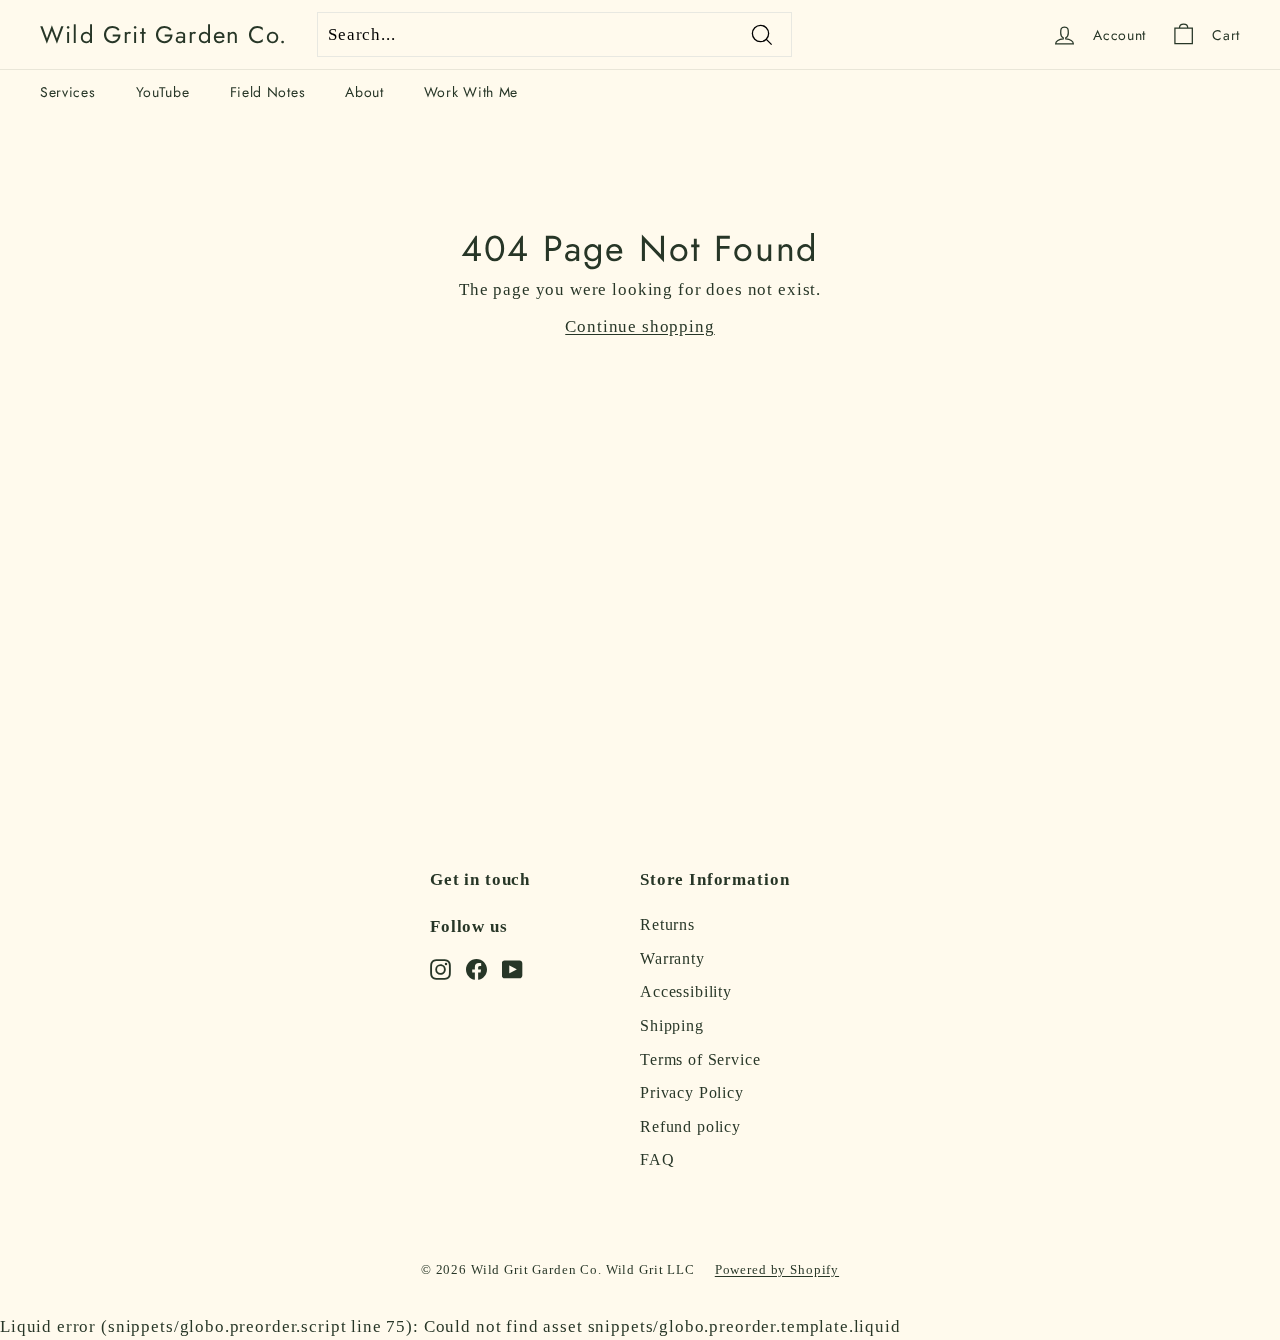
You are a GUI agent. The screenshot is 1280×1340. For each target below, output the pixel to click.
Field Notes (268, 92)
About (364, 92)
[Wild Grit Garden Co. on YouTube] (512, 968)
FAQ (657, 1159)
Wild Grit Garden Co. (163, 35)
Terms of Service (700, 1059)
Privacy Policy (692, 1092)
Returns (667, 924)
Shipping (672, 1025)
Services (68, 92)
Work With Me (471, 92)
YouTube (163, 92)
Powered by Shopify (777, 1269)
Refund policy (690, 1126)
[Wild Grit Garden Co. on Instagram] (440, 968)
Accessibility (686, 991)
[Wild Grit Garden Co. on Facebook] (476, 968)
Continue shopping (639, 326)
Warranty (672, 958)
